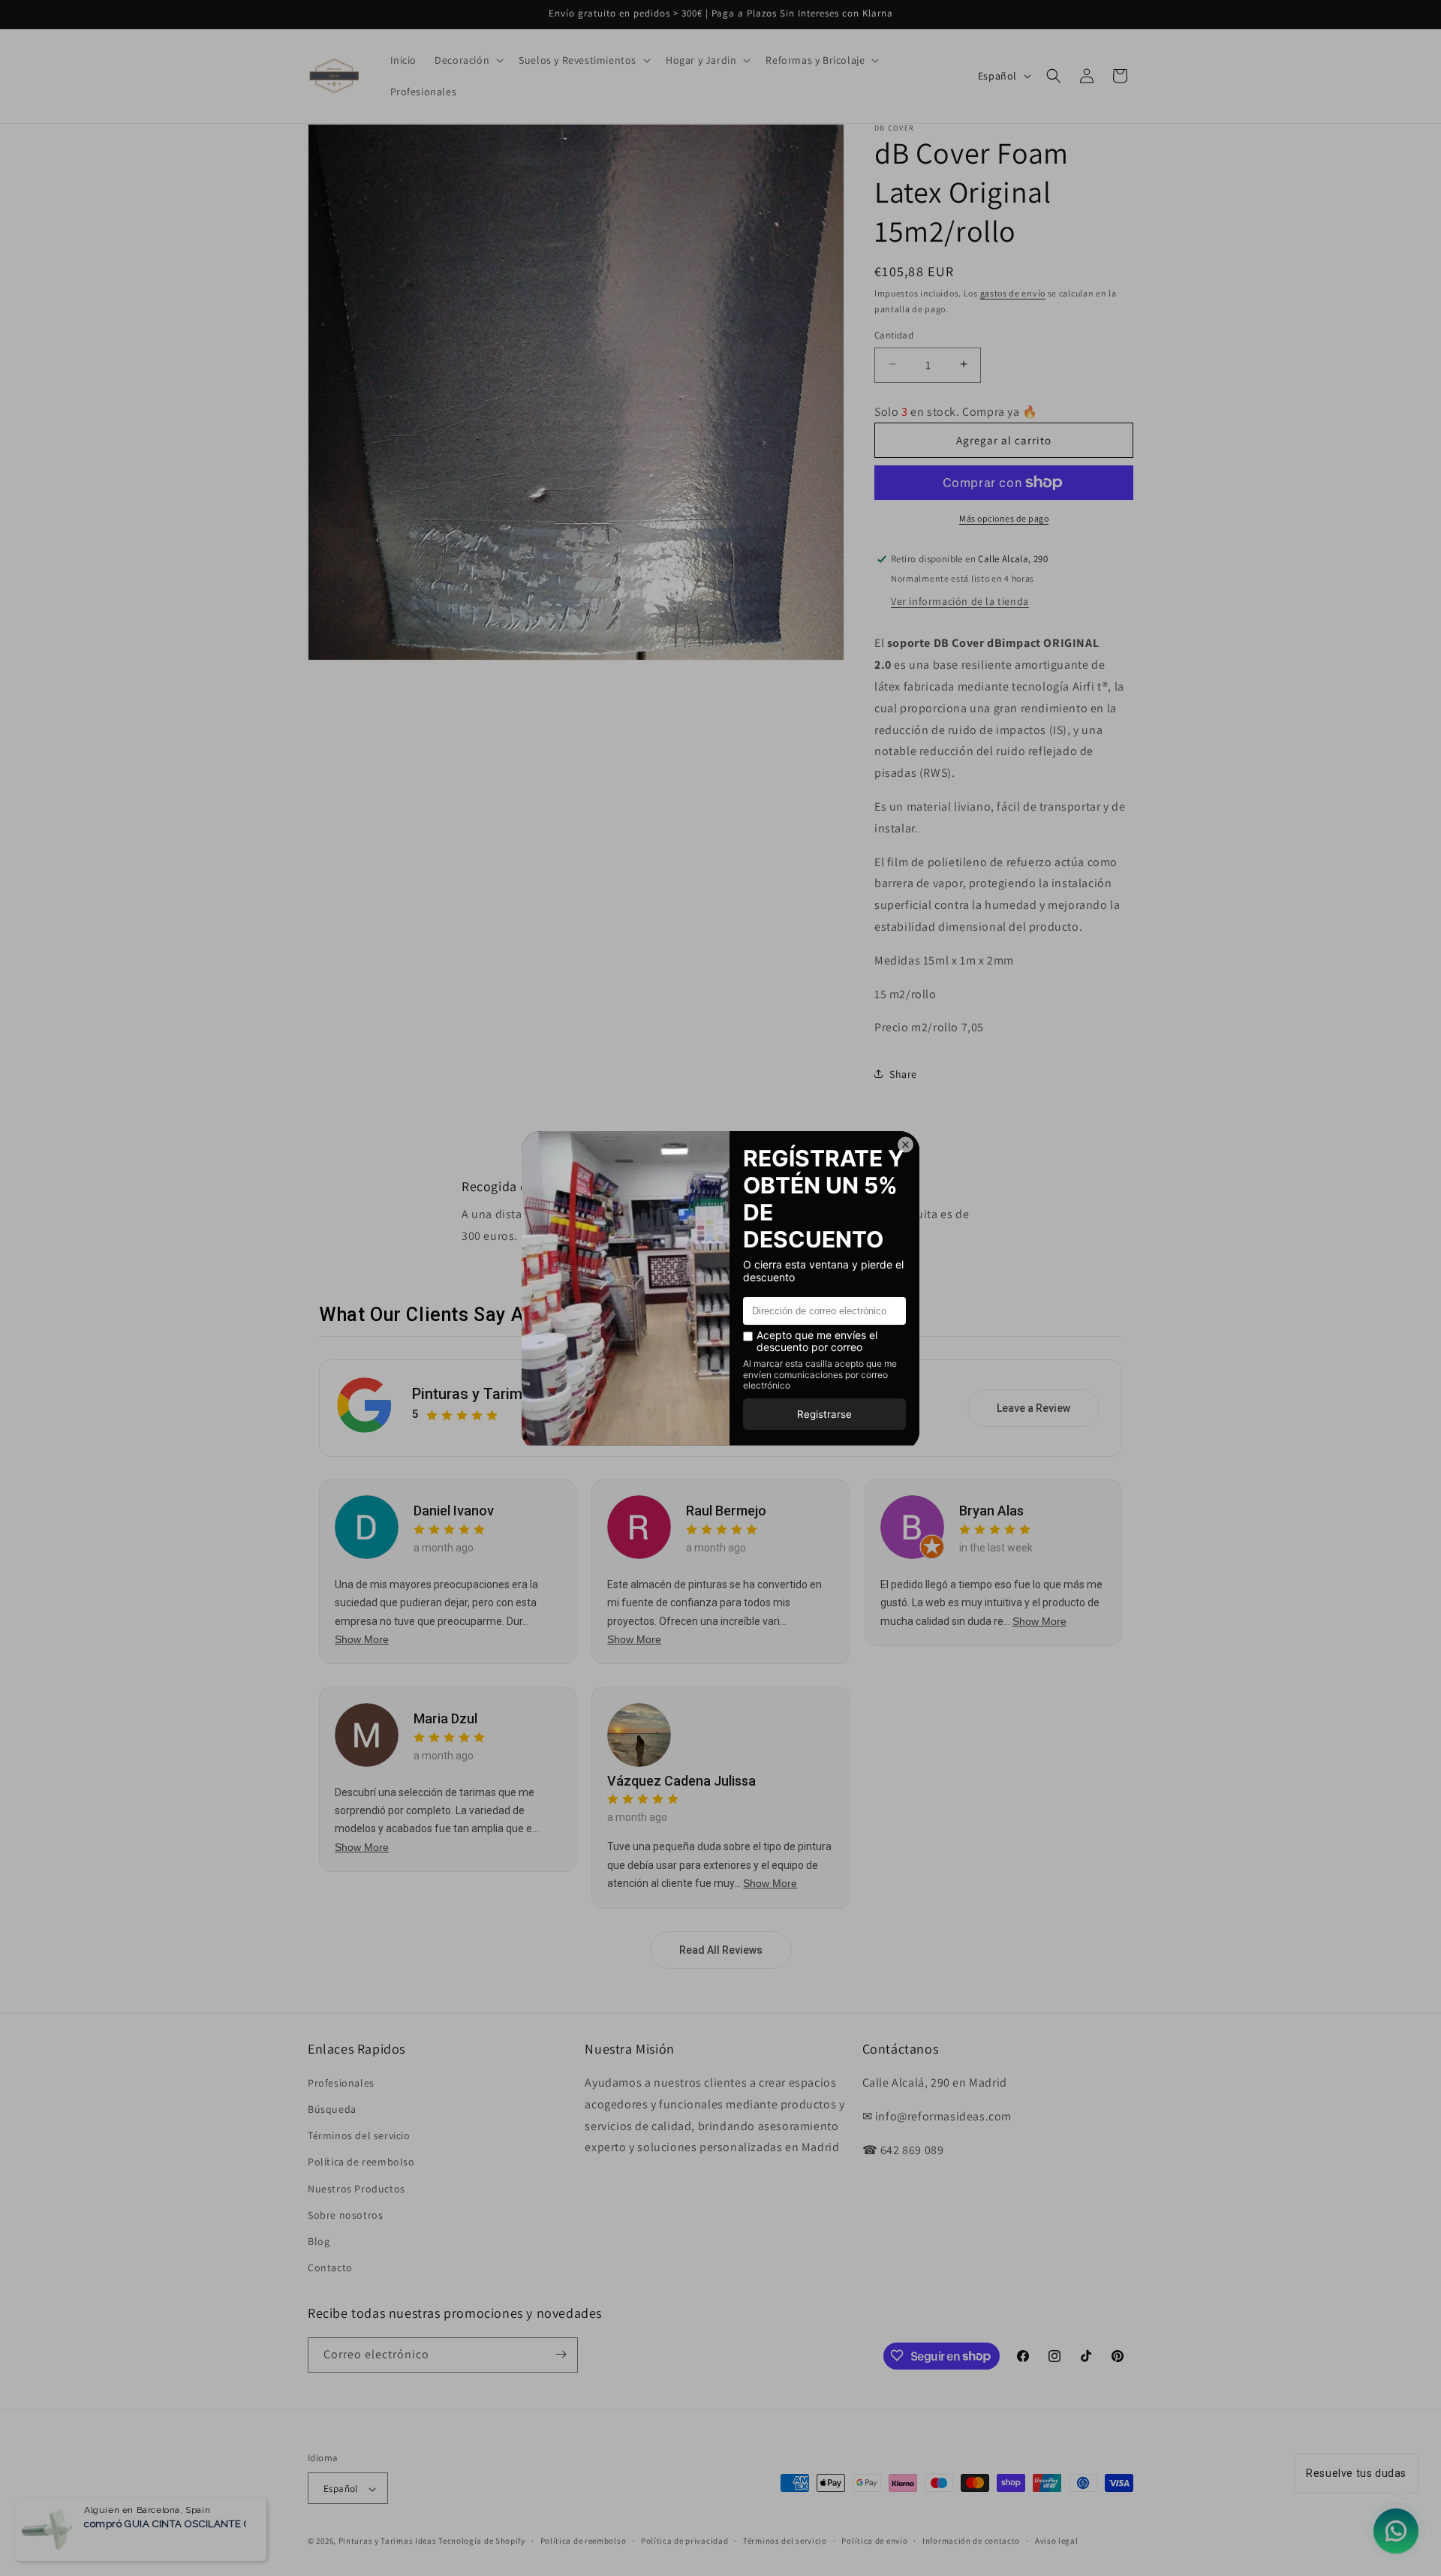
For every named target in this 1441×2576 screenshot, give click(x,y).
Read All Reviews (721, 1950)
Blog (319, 2241)
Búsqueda (332, 2109)
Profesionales (341, 2083)
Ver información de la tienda (960, 601)
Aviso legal (1057, 2541)
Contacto (330, 2268)
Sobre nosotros (345, 2215)
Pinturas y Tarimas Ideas (496, 1395)
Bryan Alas (991, 1511)
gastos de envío (1013, 293)
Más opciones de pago (1004, 518)
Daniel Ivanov (454, 1511)
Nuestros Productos (356, 2189)
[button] (468, 60)
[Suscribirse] (561, 2354)
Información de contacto (971, 2541)
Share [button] (903, 1073)
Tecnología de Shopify (482, 2541)
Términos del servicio (359, 2136)
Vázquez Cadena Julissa (681, 1781)
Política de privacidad (684, 2541)
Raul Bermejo (726, 1511)
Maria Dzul (445, 1718)
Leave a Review (1033, 1408)
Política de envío (874, 2541)
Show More (362, 1639)
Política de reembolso (361, 2162)
